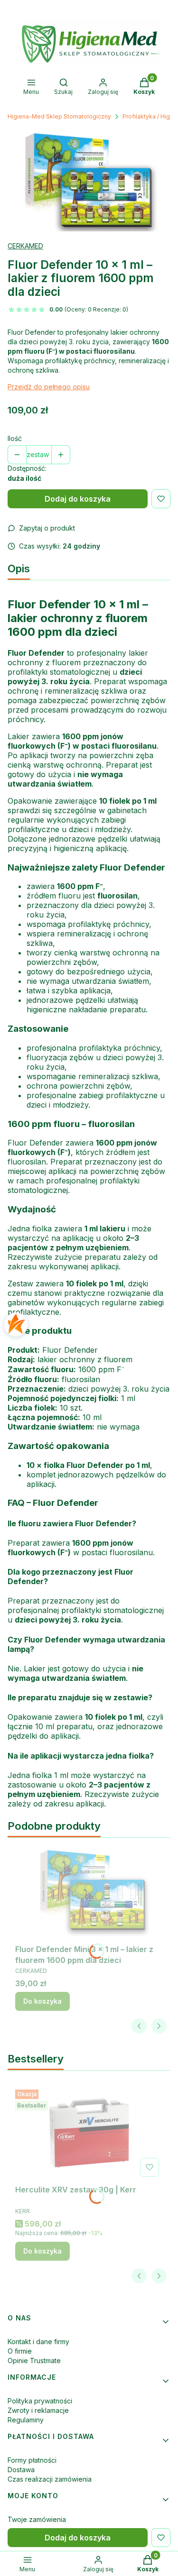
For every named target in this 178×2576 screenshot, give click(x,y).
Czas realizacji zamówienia (50, 2479)
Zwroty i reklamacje (38, 2410)
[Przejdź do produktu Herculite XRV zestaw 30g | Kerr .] (89, 2133)
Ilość (15, 438)
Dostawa (21, 2470)
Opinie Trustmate (34, 2361)
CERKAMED (25, 246)
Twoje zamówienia (37, 2519)
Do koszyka (42, 2001)
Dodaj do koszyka (78, 499)
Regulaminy (26, 2420)
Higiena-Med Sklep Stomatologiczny (59, 116)
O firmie (20, 2351)
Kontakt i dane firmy (38, 2342)
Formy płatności (32, 2460)
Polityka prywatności (40, 2401)
